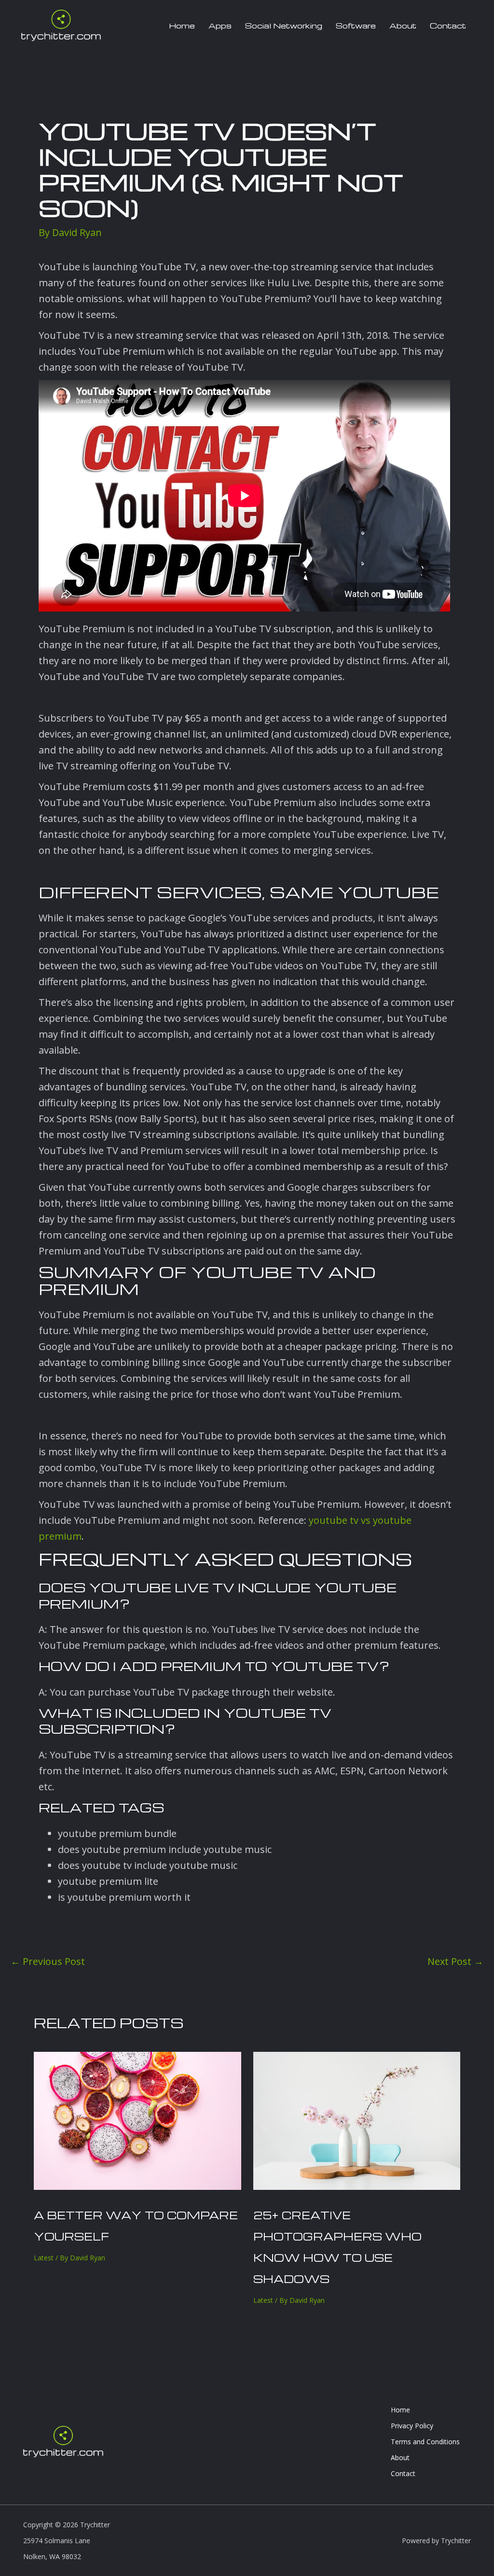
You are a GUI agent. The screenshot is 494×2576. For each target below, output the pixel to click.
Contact (448, 26)
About (403, 26)
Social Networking (284, 26)
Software (356, 26)
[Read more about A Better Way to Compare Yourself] (137, 2120)
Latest (44, 2258)
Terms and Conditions (425, 2442)
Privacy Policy (412, 2426)
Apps (220, 26)
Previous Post (48, 1962)
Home (182, 26)
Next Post (455, 1962)
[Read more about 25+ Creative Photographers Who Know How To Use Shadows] (357, 2120)
